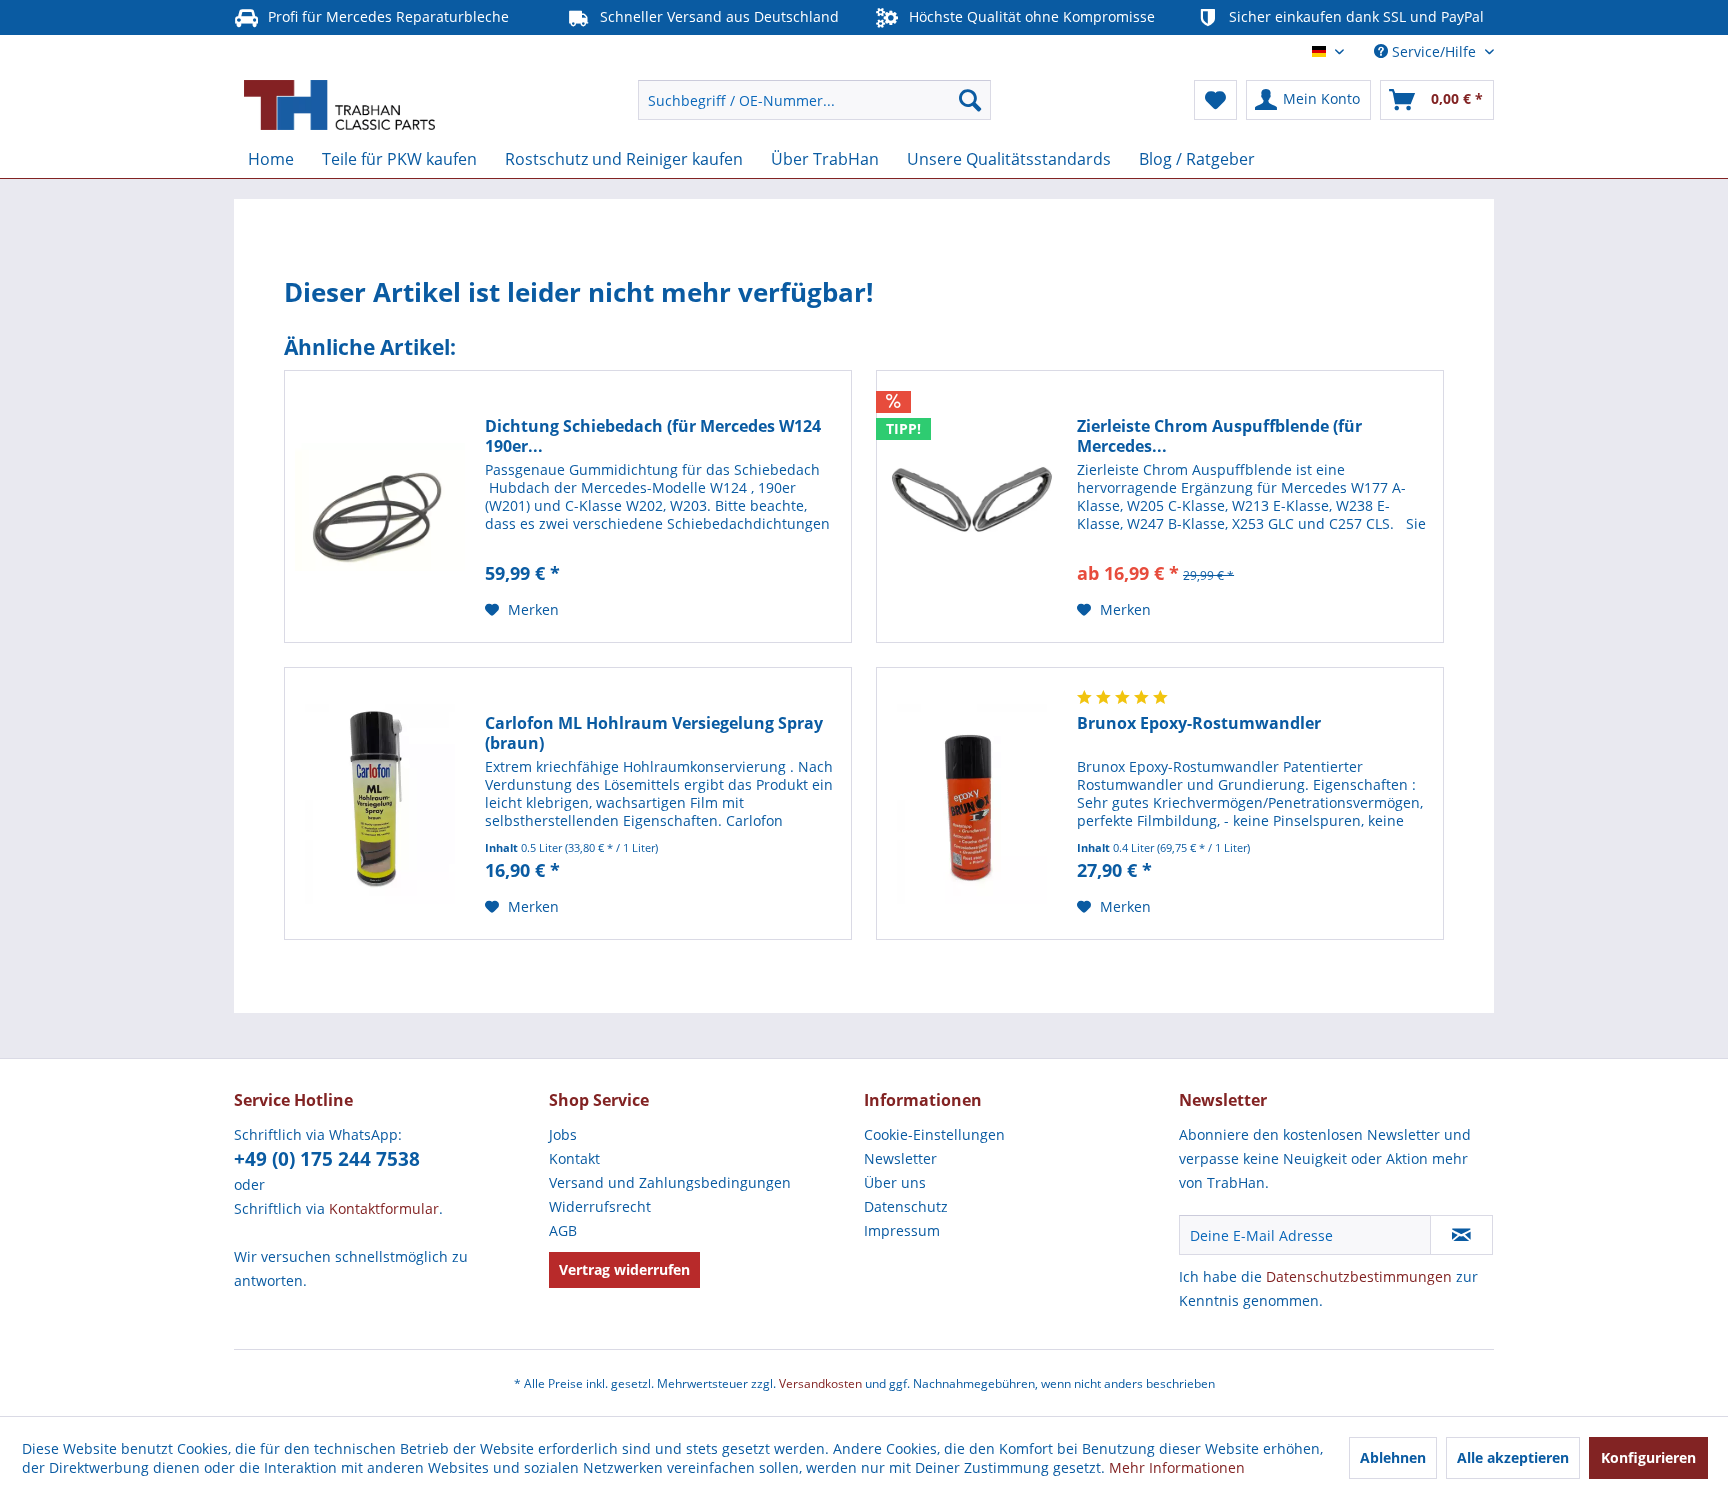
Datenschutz (906, 1206)
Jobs (563, 1134)
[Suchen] (970, 100)
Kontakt (574, 1158)
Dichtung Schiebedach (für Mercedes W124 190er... (653, 436)
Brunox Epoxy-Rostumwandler (1199, 723)
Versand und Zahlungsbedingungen (670, 1182)
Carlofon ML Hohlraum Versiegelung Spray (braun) (654, 733)
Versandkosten (820, 1383)
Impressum (902, 1230)
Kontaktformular (384, 1208)
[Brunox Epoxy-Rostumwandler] (972, 803)
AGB (563, 1230)
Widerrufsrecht (600, 1206)
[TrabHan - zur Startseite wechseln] (339, 105)
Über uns (895, 1182)
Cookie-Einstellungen (934, 1134)
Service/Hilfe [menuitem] (1434, 51)
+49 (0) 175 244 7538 (327, 1159)
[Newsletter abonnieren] (1461, 1235)
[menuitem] (814, 100)
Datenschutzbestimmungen (1359, 1276)
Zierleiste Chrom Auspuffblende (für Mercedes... (1219, 436)
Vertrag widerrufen (624, 1269)
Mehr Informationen (1177, 1467)
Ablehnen (1393, 1457)
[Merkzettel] (1215, 100)
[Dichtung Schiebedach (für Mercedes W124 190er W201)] (380, 506)
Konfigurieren (1648, 1457)
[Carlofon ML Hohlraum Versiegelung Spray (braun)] (380, 803)
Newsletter (900, 1158)
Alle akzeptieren (1513, 1457)
